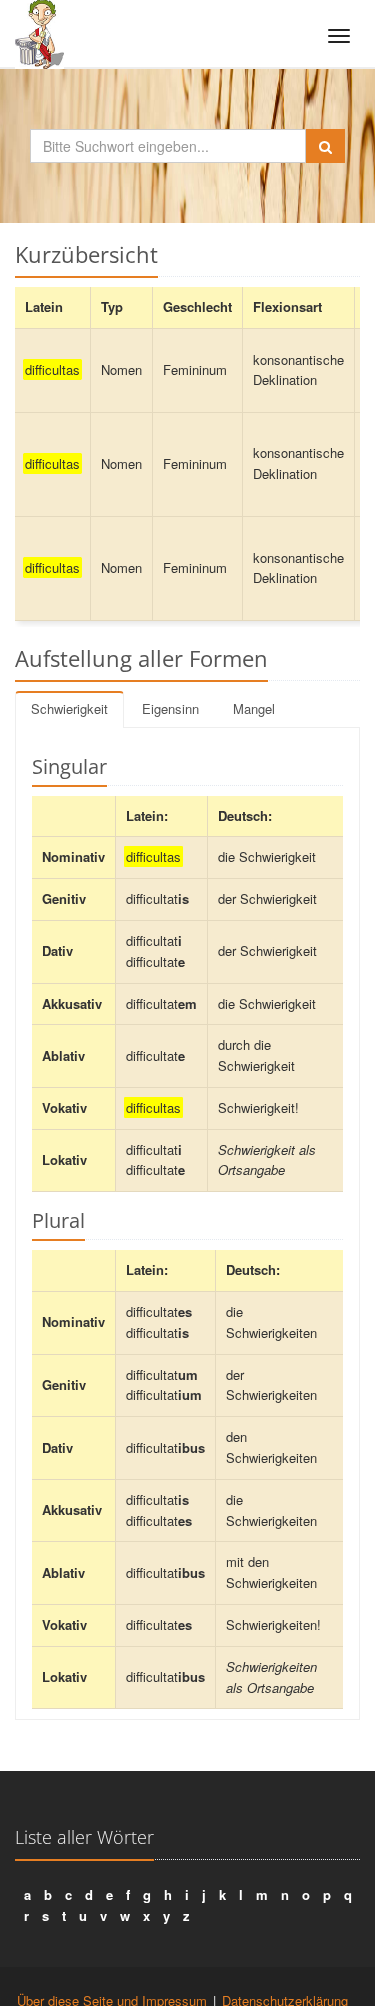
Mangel (254, 708)
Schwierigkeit (69, 708)
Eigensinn (170, 708)
